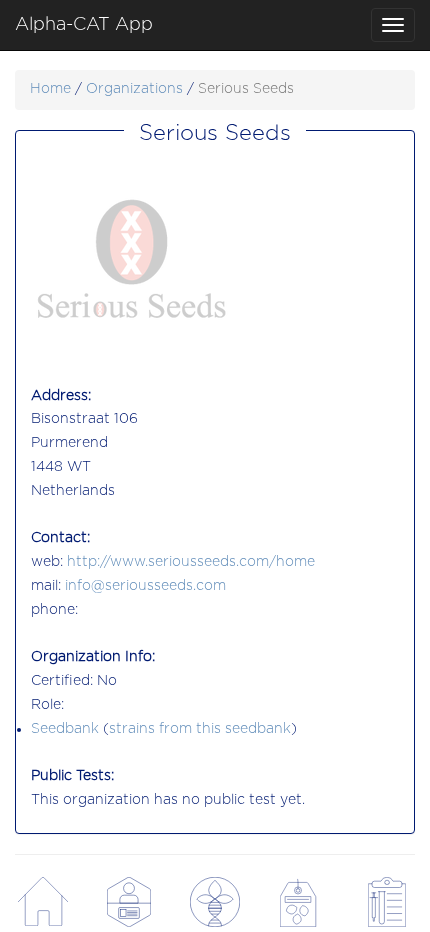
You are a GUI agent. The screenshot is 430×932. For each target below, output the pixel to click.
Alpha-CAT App (84, 25)
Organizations (134, 89)
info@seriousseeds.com (145, 586)
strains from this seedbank (200, 729)
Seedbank (65, 729)
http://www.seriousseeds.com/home (191, 562)
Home (50, 89)
